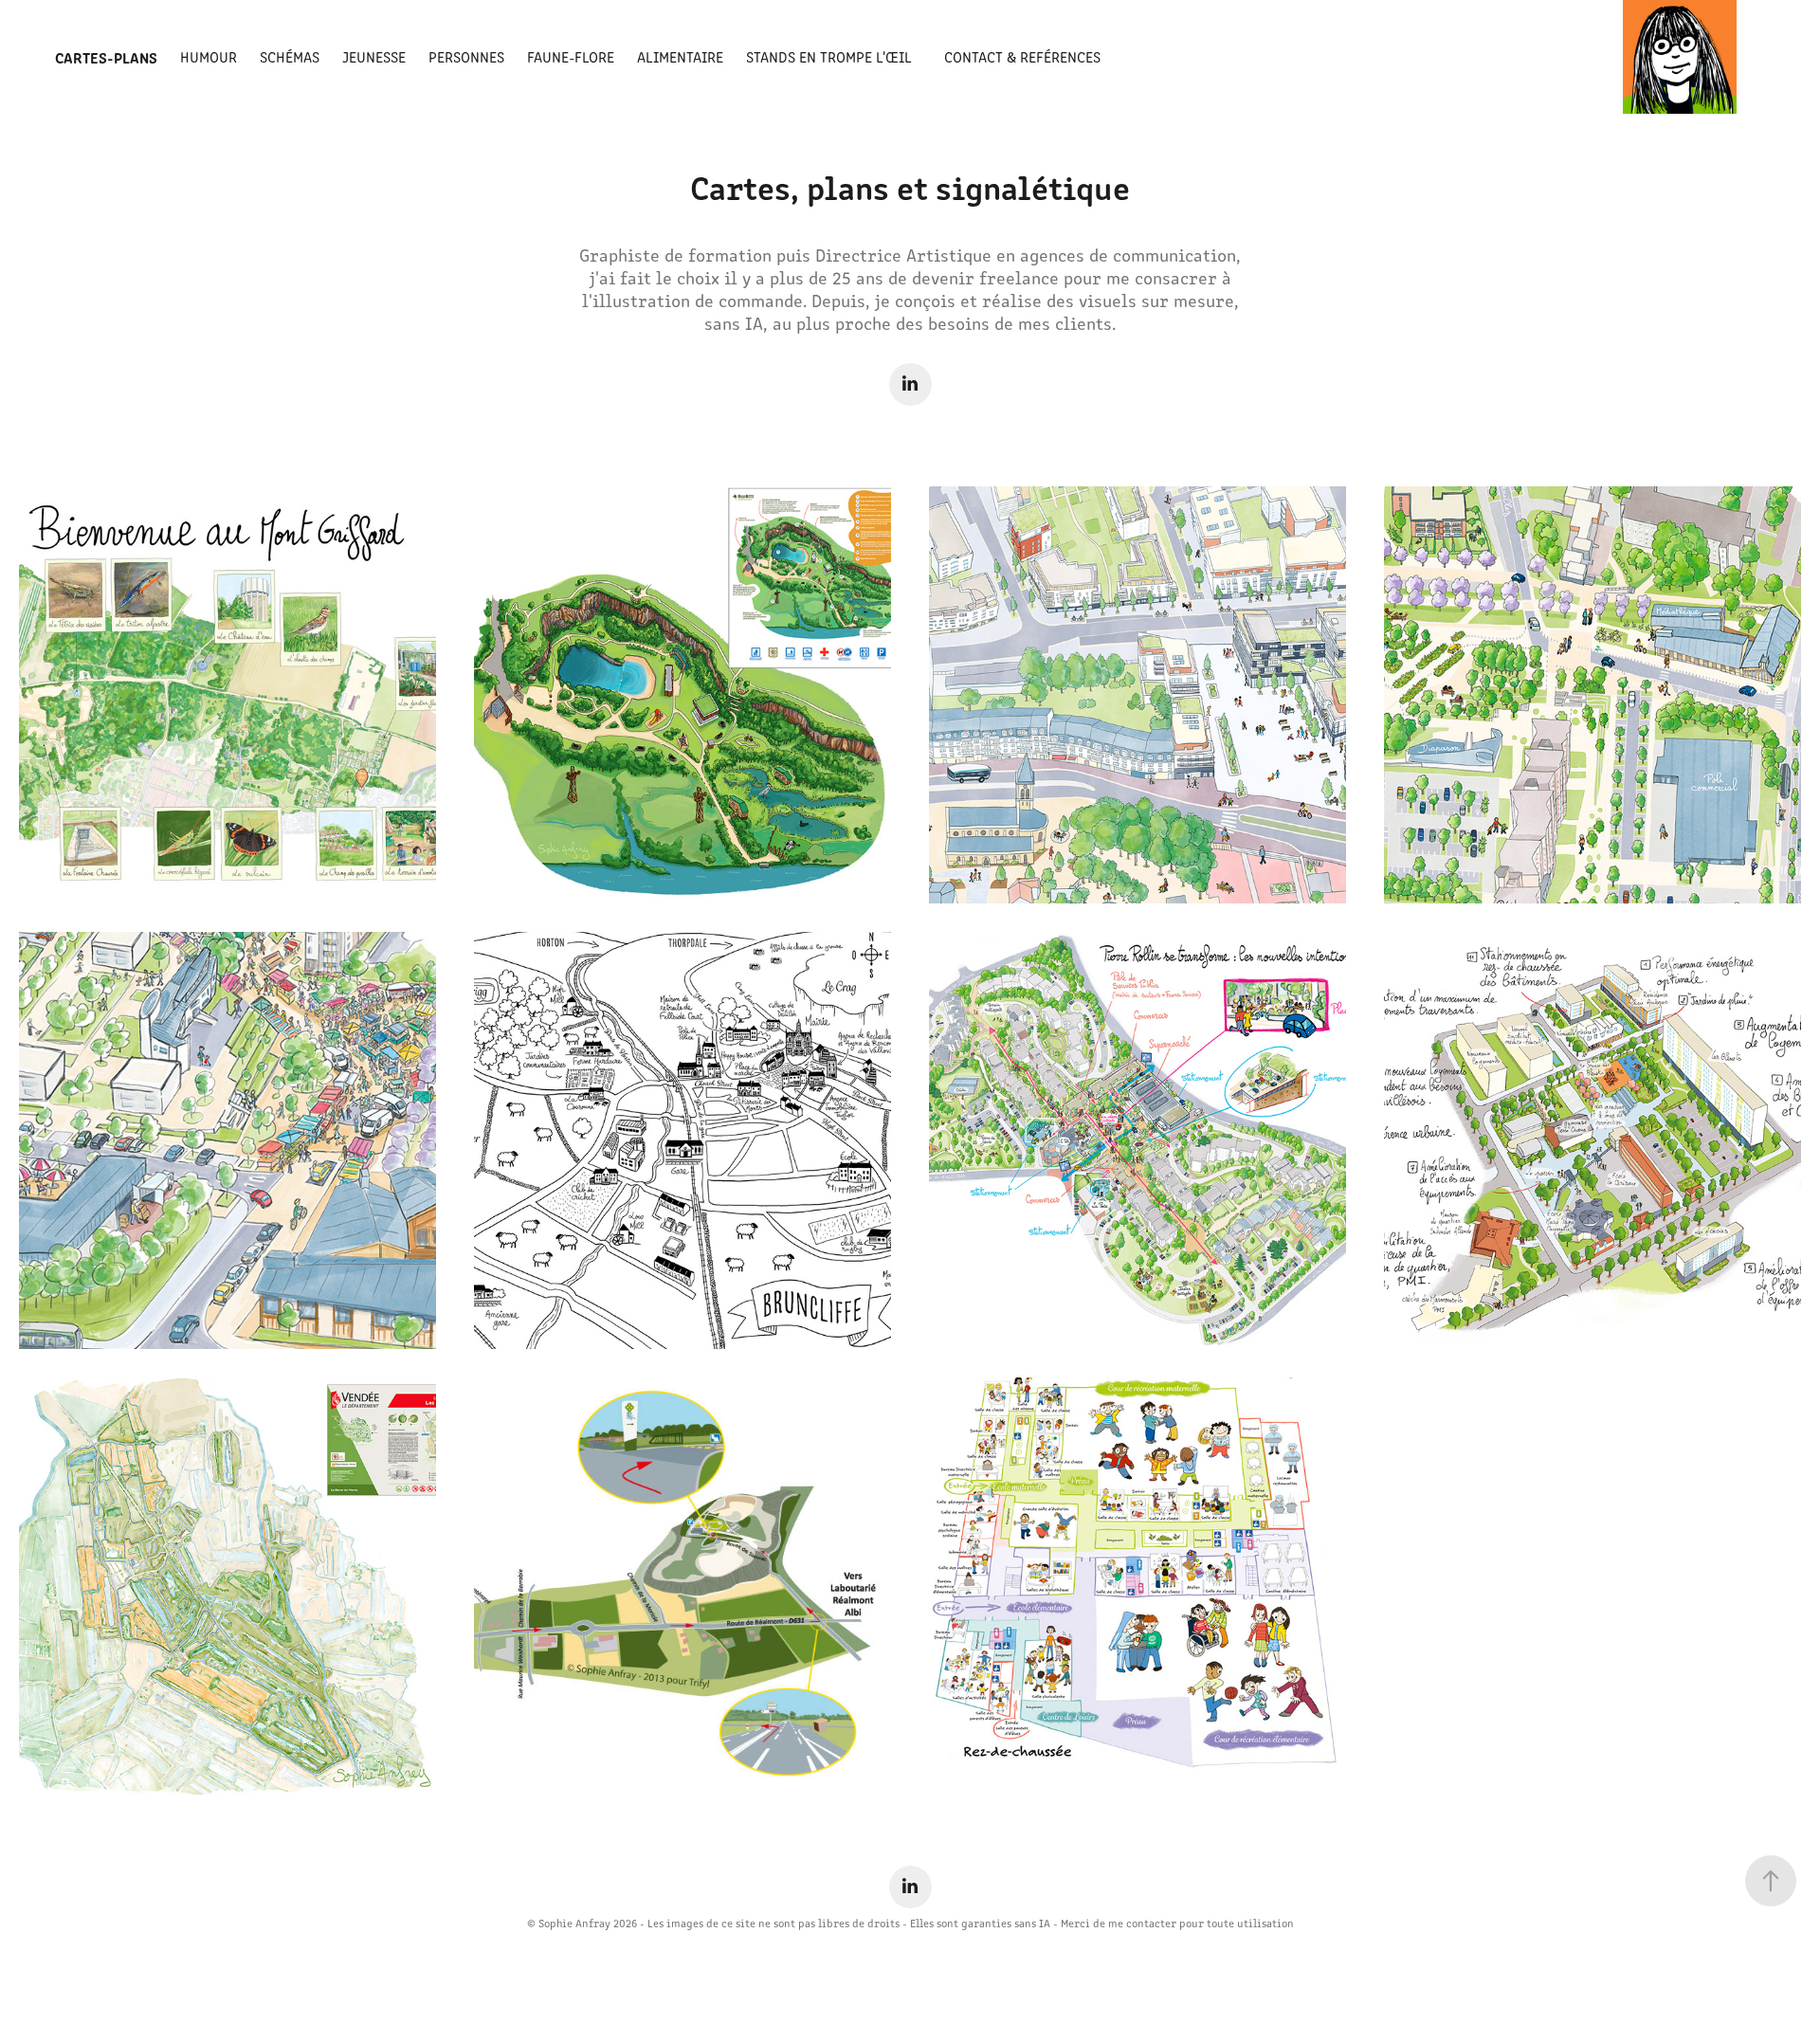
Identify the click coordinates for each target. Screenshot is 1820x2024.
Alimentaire (680, 56)
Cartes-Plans (106, 57)
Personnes (466, 56)
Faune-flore (571, 56)
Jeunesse (374, 56)
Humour (209, 56)
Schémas (290, 56)
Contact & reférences (1022, 56)
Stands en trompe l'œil (829, 56)
